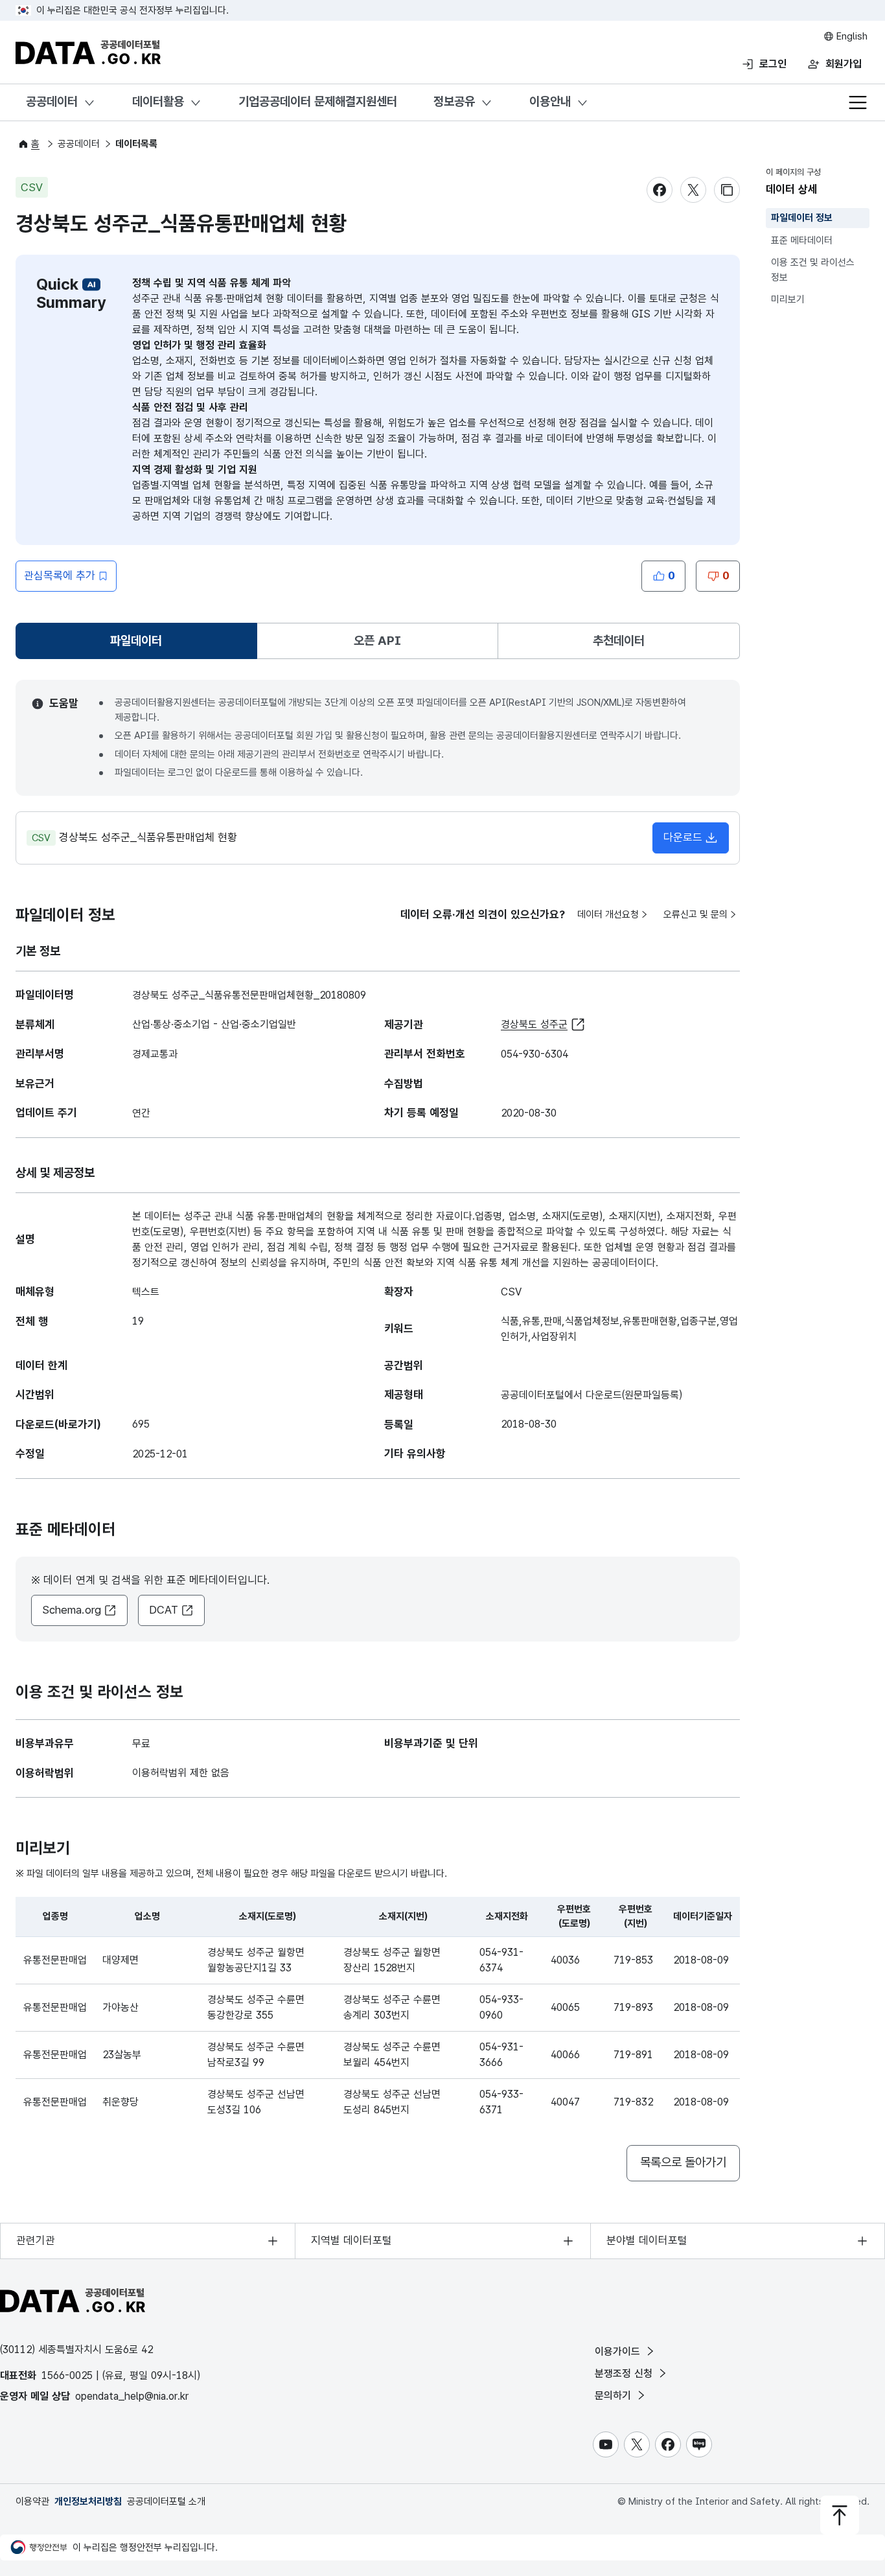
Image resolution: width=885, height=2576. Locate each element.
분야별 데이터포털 (647, 2240)
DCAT (164, 1610)
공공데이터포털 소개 (166, 2501)
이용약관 (32, 2501)
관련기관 (36, 2240)
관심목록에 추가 (60, 575)
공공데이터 (52, 101)
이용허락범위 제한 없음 (181, 1773)
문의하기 (615, 2396)
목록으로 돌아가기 (683, 2162)
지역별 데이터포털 (351, 2240)
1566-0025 (67, 2375)
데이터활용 (158, 101)
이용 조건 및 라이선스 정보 (813, 270)
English (851, 36)
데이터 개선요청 (608, 914)
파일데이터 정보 (802, 218)
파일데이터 (139, 645)
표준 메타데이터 (802, 240)
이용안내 (550, 101)
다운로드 (683, 837)
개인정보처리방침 (88, 2501)
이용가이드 (619, 2351)
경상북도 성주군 (534, 1024)
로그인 (773, 64)
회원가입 (844, 64)
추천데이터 (619, 641)
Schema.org (72, 1610)
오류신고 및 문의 (695, 914)
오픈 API (377, 641)
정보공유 (454, 101)
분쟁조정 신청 (625, 2373)
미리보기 (788, 299)
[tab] (136, 641)
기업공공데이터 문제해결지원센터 (318, 101)
